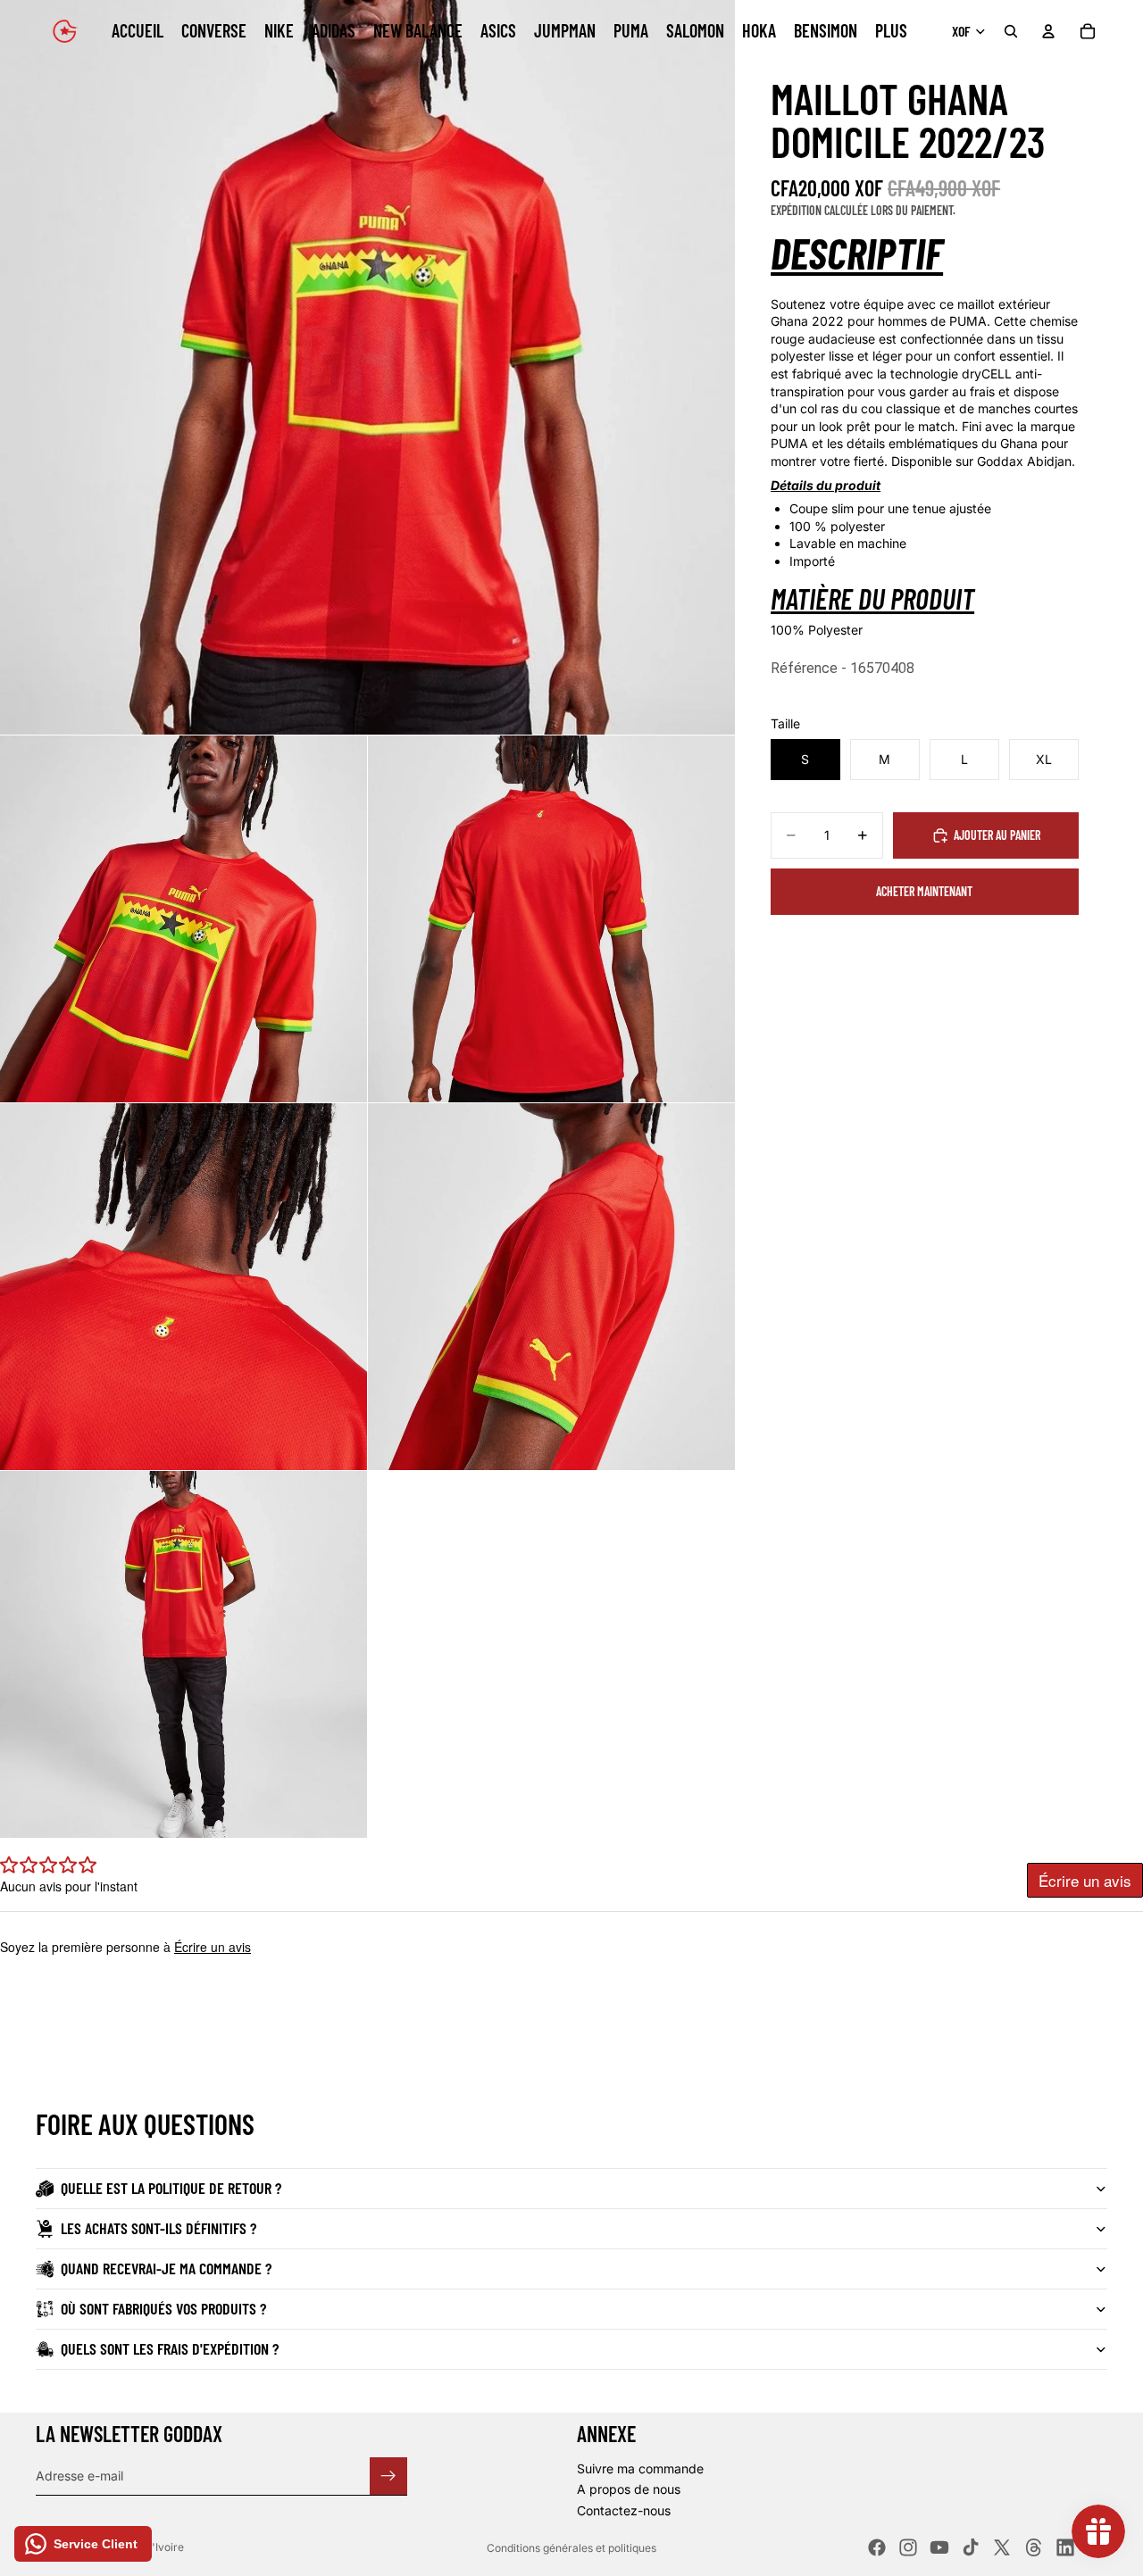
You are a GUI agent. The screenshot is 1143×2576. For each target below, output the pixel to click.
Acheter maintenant (924, 891)
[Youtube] (939, 2547)
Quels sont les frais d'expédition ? (170, 2348)
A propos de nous (629, 2489)
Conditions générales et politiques (571, 2548)
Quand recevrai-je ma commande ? (166, 2268)
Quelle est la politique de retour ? (171, 2188)
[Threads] (1034, 2547)
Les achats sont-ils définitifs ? (159, 2228)
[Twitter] (1002, 2547)
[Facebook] (877, 2547)
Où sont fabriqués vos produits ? (163, 2308)
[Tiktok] (971, 2547)
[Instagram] (908, 2547)
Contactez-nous (624, 2510)
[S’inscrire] (388, 2475)
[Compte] (1048, 31)
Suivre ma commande (640, 2468)
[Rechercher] (1011, 31)
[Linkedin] (1065, 2547)
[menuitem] (891, 31)
